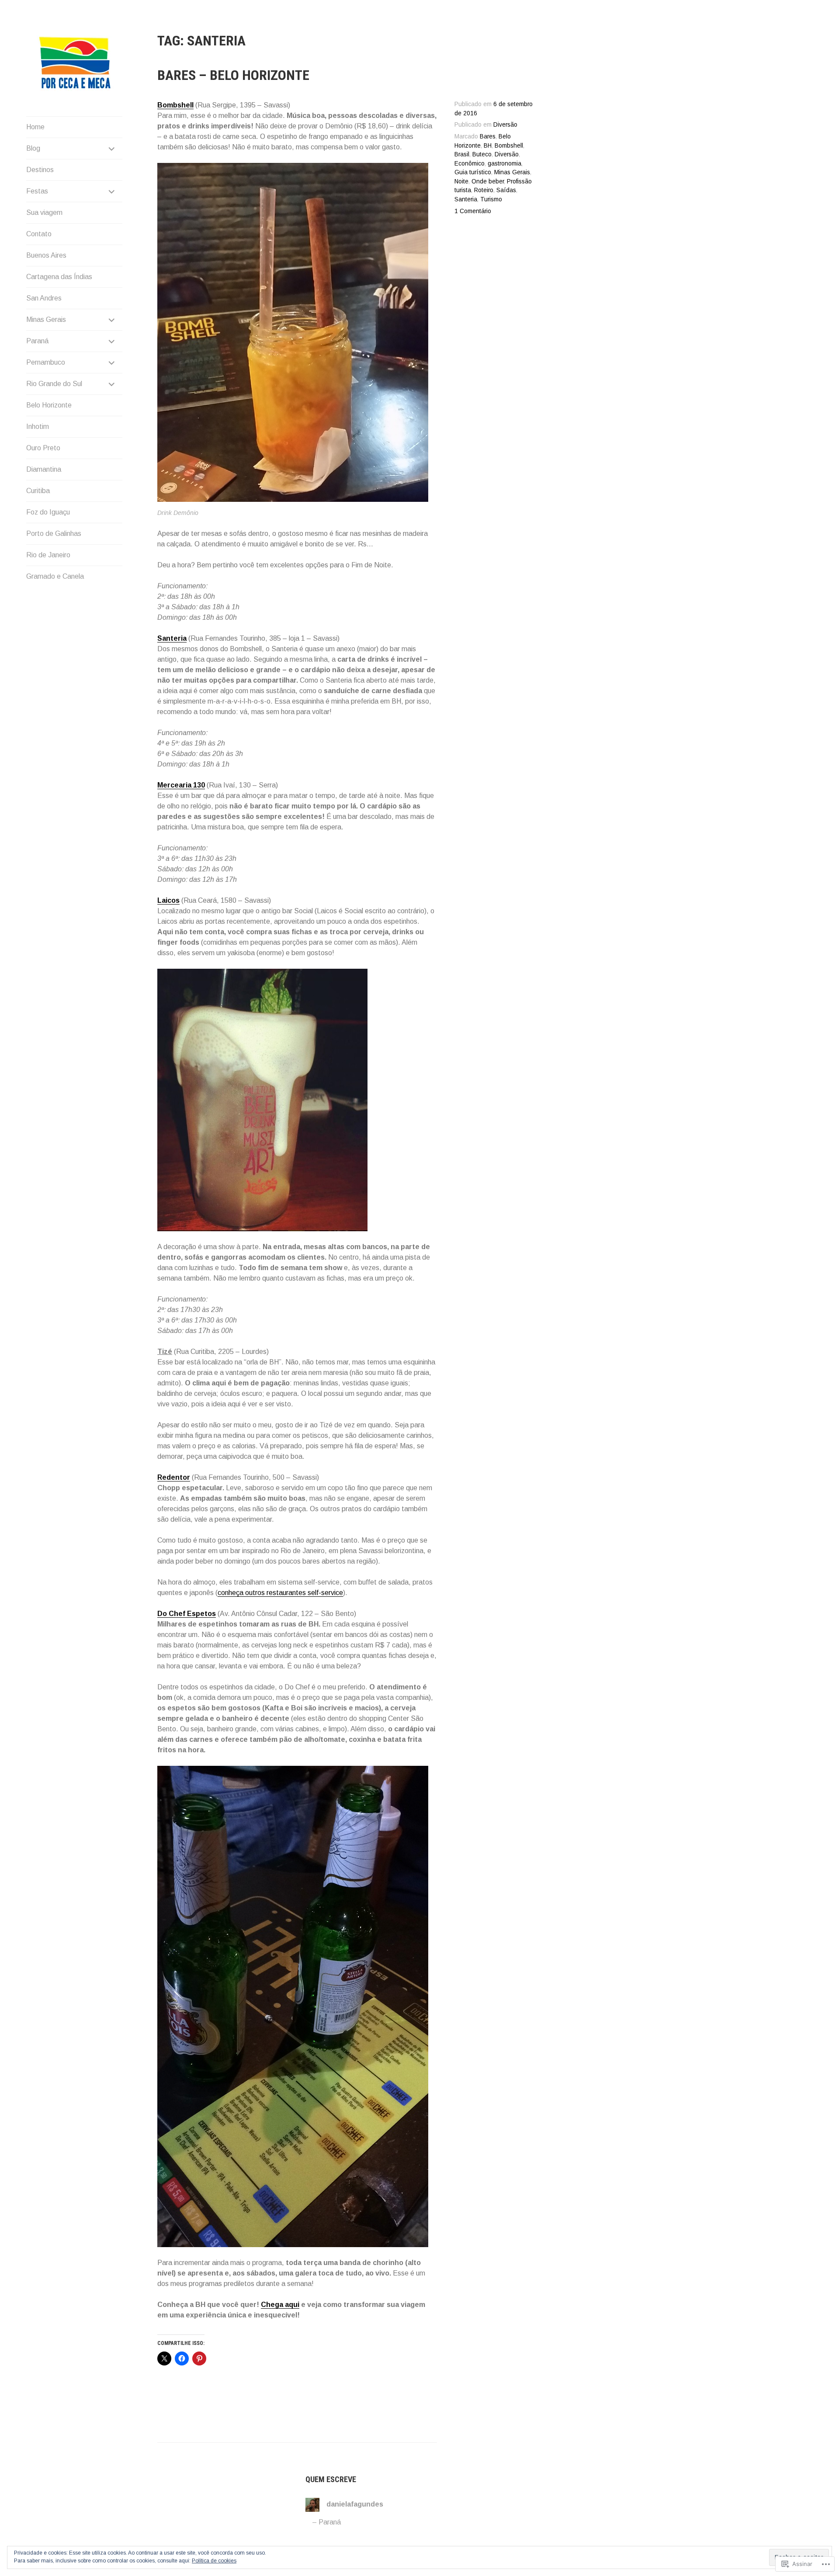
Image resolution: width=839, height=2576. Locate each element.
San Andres (44, 298)
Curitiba (38, 491)
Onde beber (488, 181)
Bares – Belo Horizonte (233, 75)
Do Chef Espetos (187, 1614)
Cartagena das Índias (59, 277)
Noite (461, 181)
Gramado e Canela (55, 576)
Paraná (37, 341)
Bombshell (509, 146)
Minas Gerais (46, 319)
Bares (488, 136)
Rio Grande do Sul (54, 384)
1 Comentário (473, 211)
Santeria (466, 199)
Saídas (506, 190)
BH (488, 146)
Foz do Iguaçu (48, 512)
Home (35, 127)
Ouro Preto (43, 448)
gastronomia (504, 164)
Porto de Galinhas (54, 534)
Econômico (470, 164)
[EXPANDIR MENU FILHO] (112, 148)
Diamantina (44, 469)
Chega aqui (280, 2305)
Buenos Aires (46, 255)
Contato (39, 234)
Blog (33, 148)
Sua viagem (44, 212)
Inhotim (38, 426)
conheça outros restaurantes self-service (280, 1593)
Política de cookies (214, 2561)
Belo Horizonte (49, 405)
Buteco (482, 154)
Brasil (462, 154)
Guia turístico (473, 172)
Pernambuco (46, 362)
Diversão (505, 125)
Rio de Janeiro (48, 555)
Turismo (491, 199)
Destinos (40, 170)
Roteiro (484, 190)
